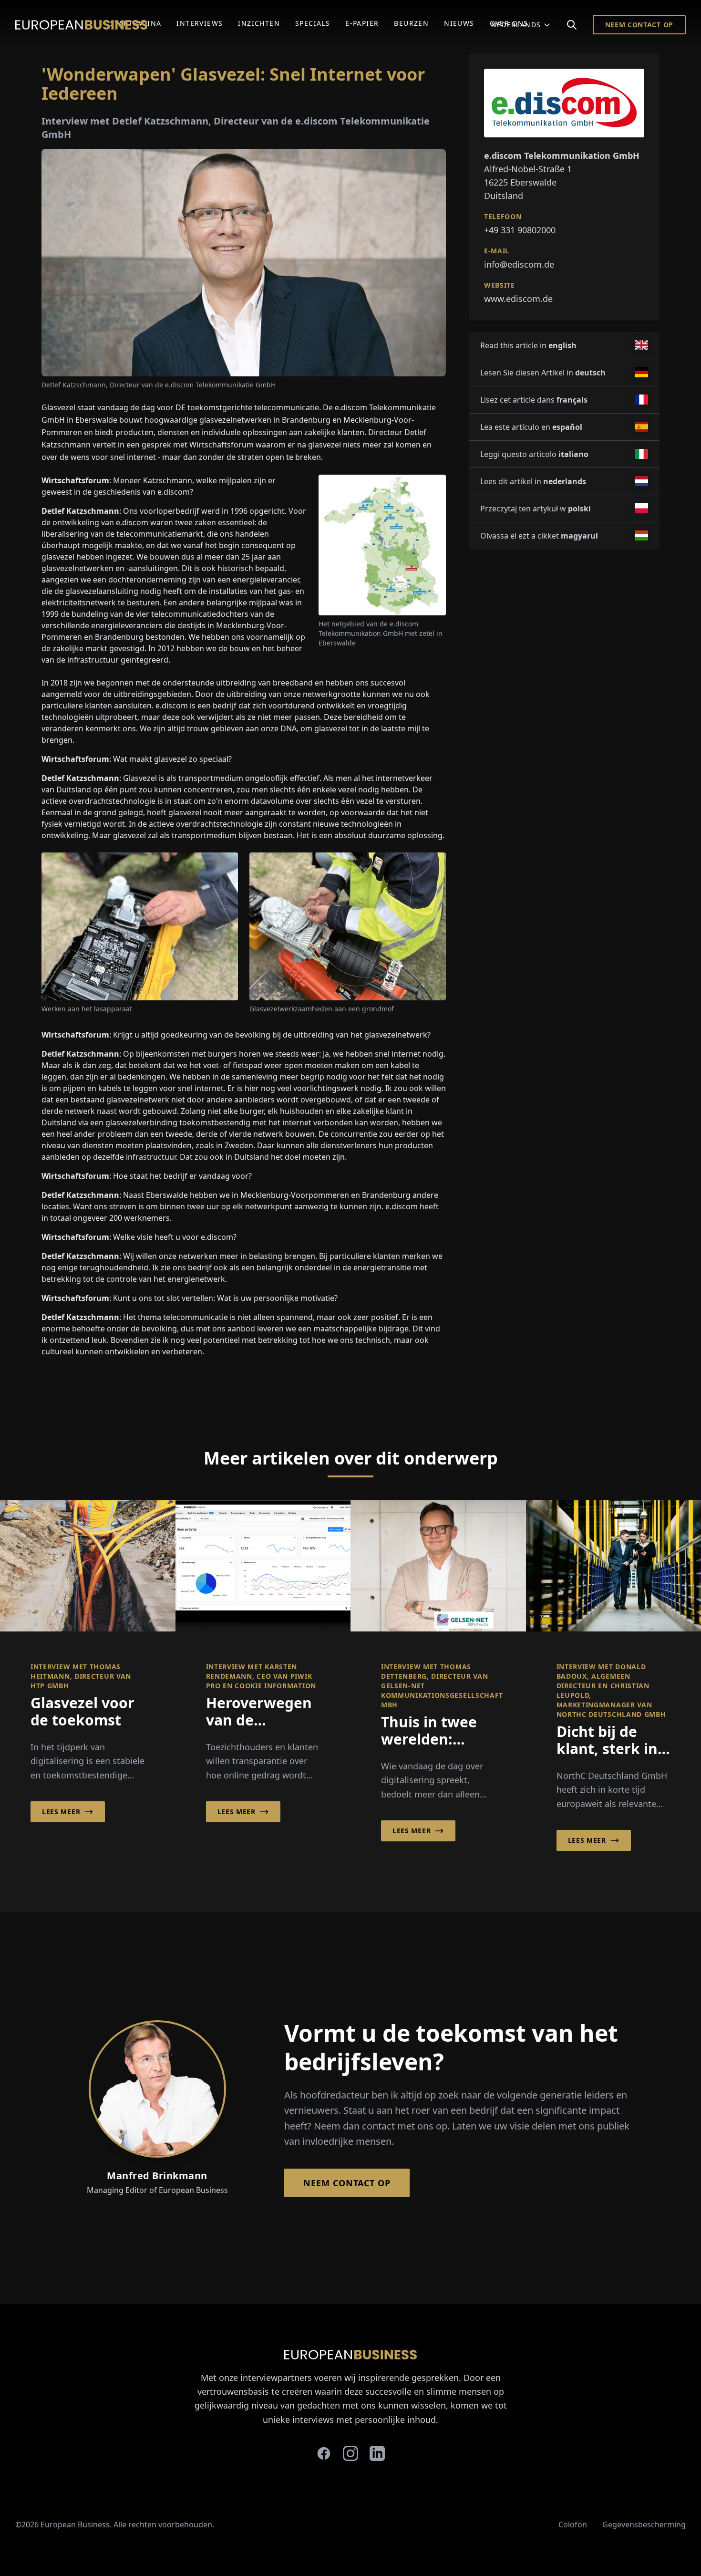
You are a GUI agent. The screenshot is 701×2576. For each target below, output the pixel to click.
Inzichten (259, 23)
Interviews (200, 23)
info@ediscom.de (519, 264)
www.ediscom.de (518, 298)
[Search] (572, 25)
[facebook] (324, 2453)
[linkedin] (377, 2453)
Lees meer (61, 1812)
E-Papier (362, 23)
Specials (313, 23)
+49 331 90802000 (520, 229)
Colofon (573, 2524)
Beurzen (411, 23)
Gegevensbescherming (644, 2524)
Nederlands (516, 25)
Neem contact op (639, 25)
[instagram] (350, 2453)
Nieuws (459, 23)
